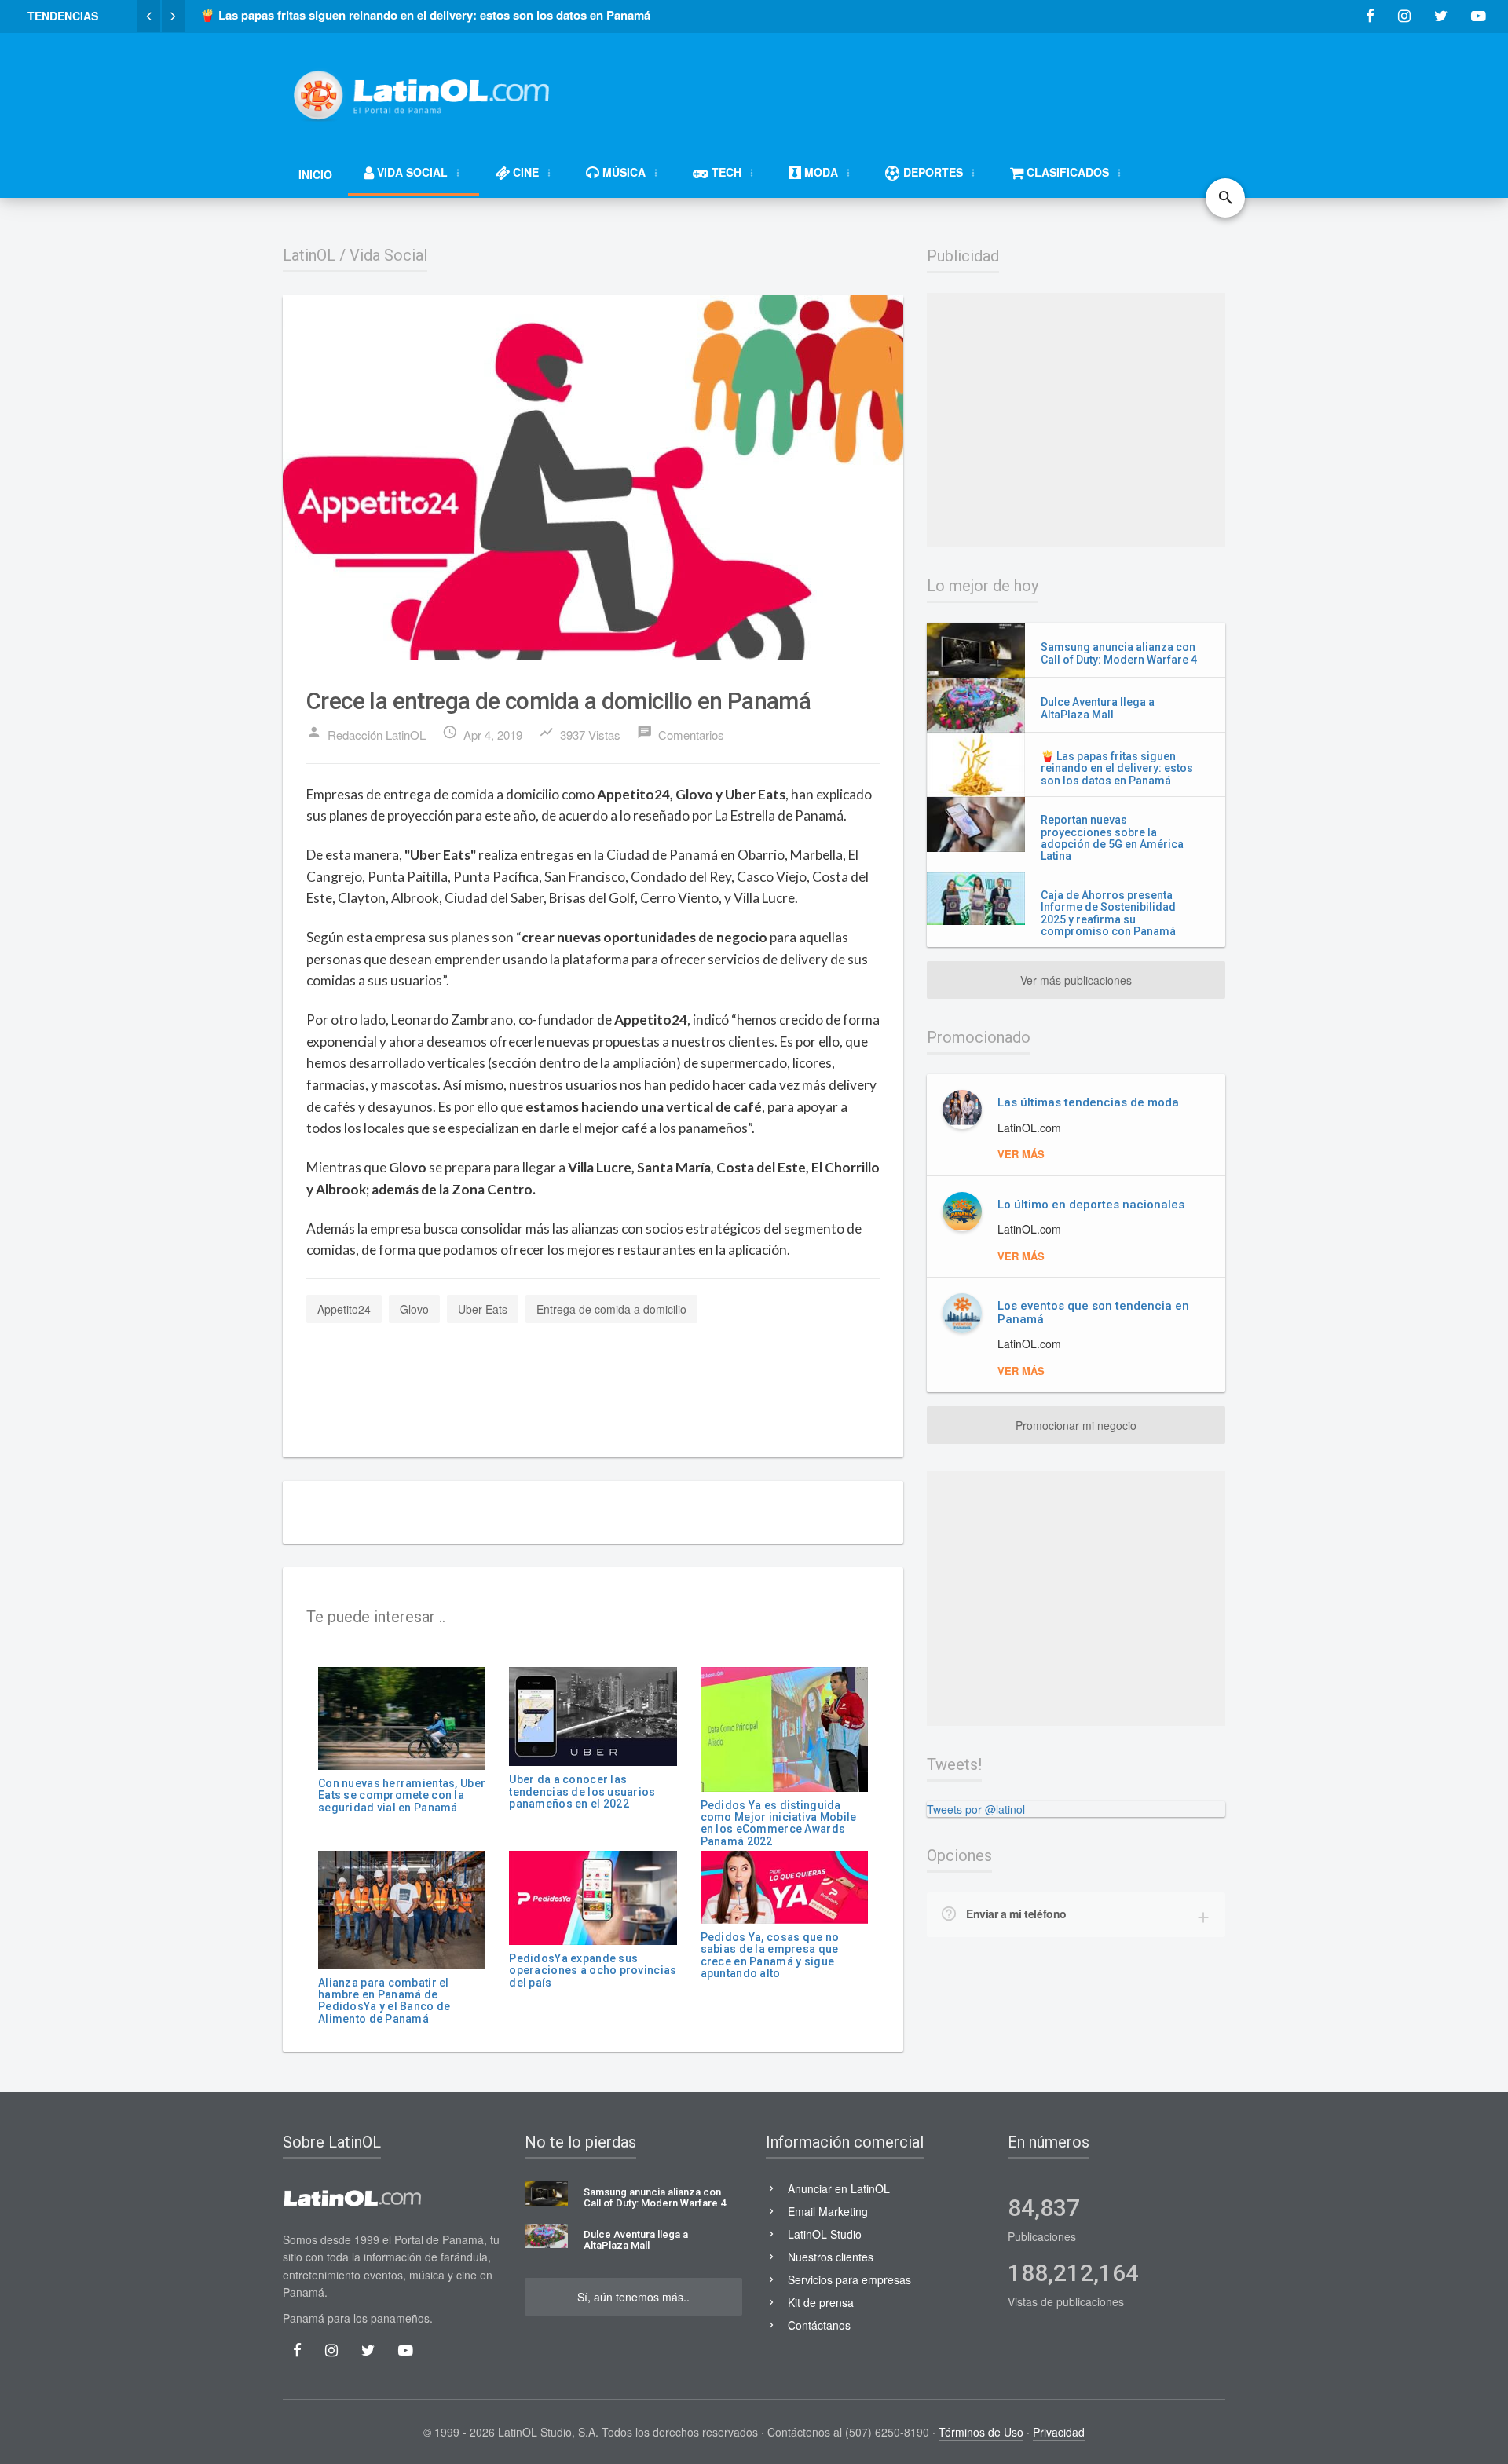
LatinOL (309, 255)
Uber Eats (483, 1309)
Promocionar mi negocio (1076, 1425)
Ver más (1021, 1154)
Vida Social (388, 255)
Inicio (315, 174)
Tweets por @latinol (976, 1809)
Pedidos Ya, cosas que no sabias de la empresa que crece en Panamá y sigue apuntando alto (770, 1955)
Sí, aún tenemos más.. (633, 2297)
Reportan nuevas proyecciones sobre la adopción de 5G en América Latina (1112, 838)
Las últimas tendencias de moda (1088, 1102)
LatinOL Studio (825, 2234)
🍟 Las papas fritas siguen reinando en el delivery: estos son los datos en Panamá (1117, 768)
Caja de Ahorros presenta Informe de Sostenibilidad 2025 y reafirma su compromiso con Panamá (1108, 913)
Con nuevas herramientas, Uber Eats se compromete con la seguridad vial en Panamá (402, 1795)
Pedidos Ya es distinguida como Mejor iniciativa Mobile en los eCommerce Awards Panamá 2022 (779, 1823)
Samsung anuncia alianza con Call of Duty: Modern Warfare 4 (1119, 653)
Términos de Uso (981, 2432)
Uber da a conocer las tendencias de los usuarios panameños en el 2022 (582, 1791)
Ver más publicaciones (1076, 980)
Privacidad (1059, 2432)
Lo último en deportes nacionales (1091, 1205)
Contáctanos (819, 2325)
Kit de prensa (821, 2302)
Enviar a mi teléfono (1016, 1914)
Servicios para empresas (849, 2279)
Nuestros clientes (831, 2257)
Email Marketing (828, 2211)
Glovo (414, 1309)
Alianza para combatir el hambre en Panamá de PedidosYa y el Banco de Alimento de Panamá (384, 2001)
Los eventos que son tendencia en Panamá (1093, 1312)
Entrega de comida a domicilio (611, 1309)
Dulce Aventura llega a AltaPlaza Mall (1098, 708)
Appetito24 (344, 1309)
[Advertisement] (939, 88)
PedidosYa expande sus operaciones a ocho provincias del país (593, 1970)
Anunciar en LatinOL (839, 2188)
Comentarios (681, 733)
